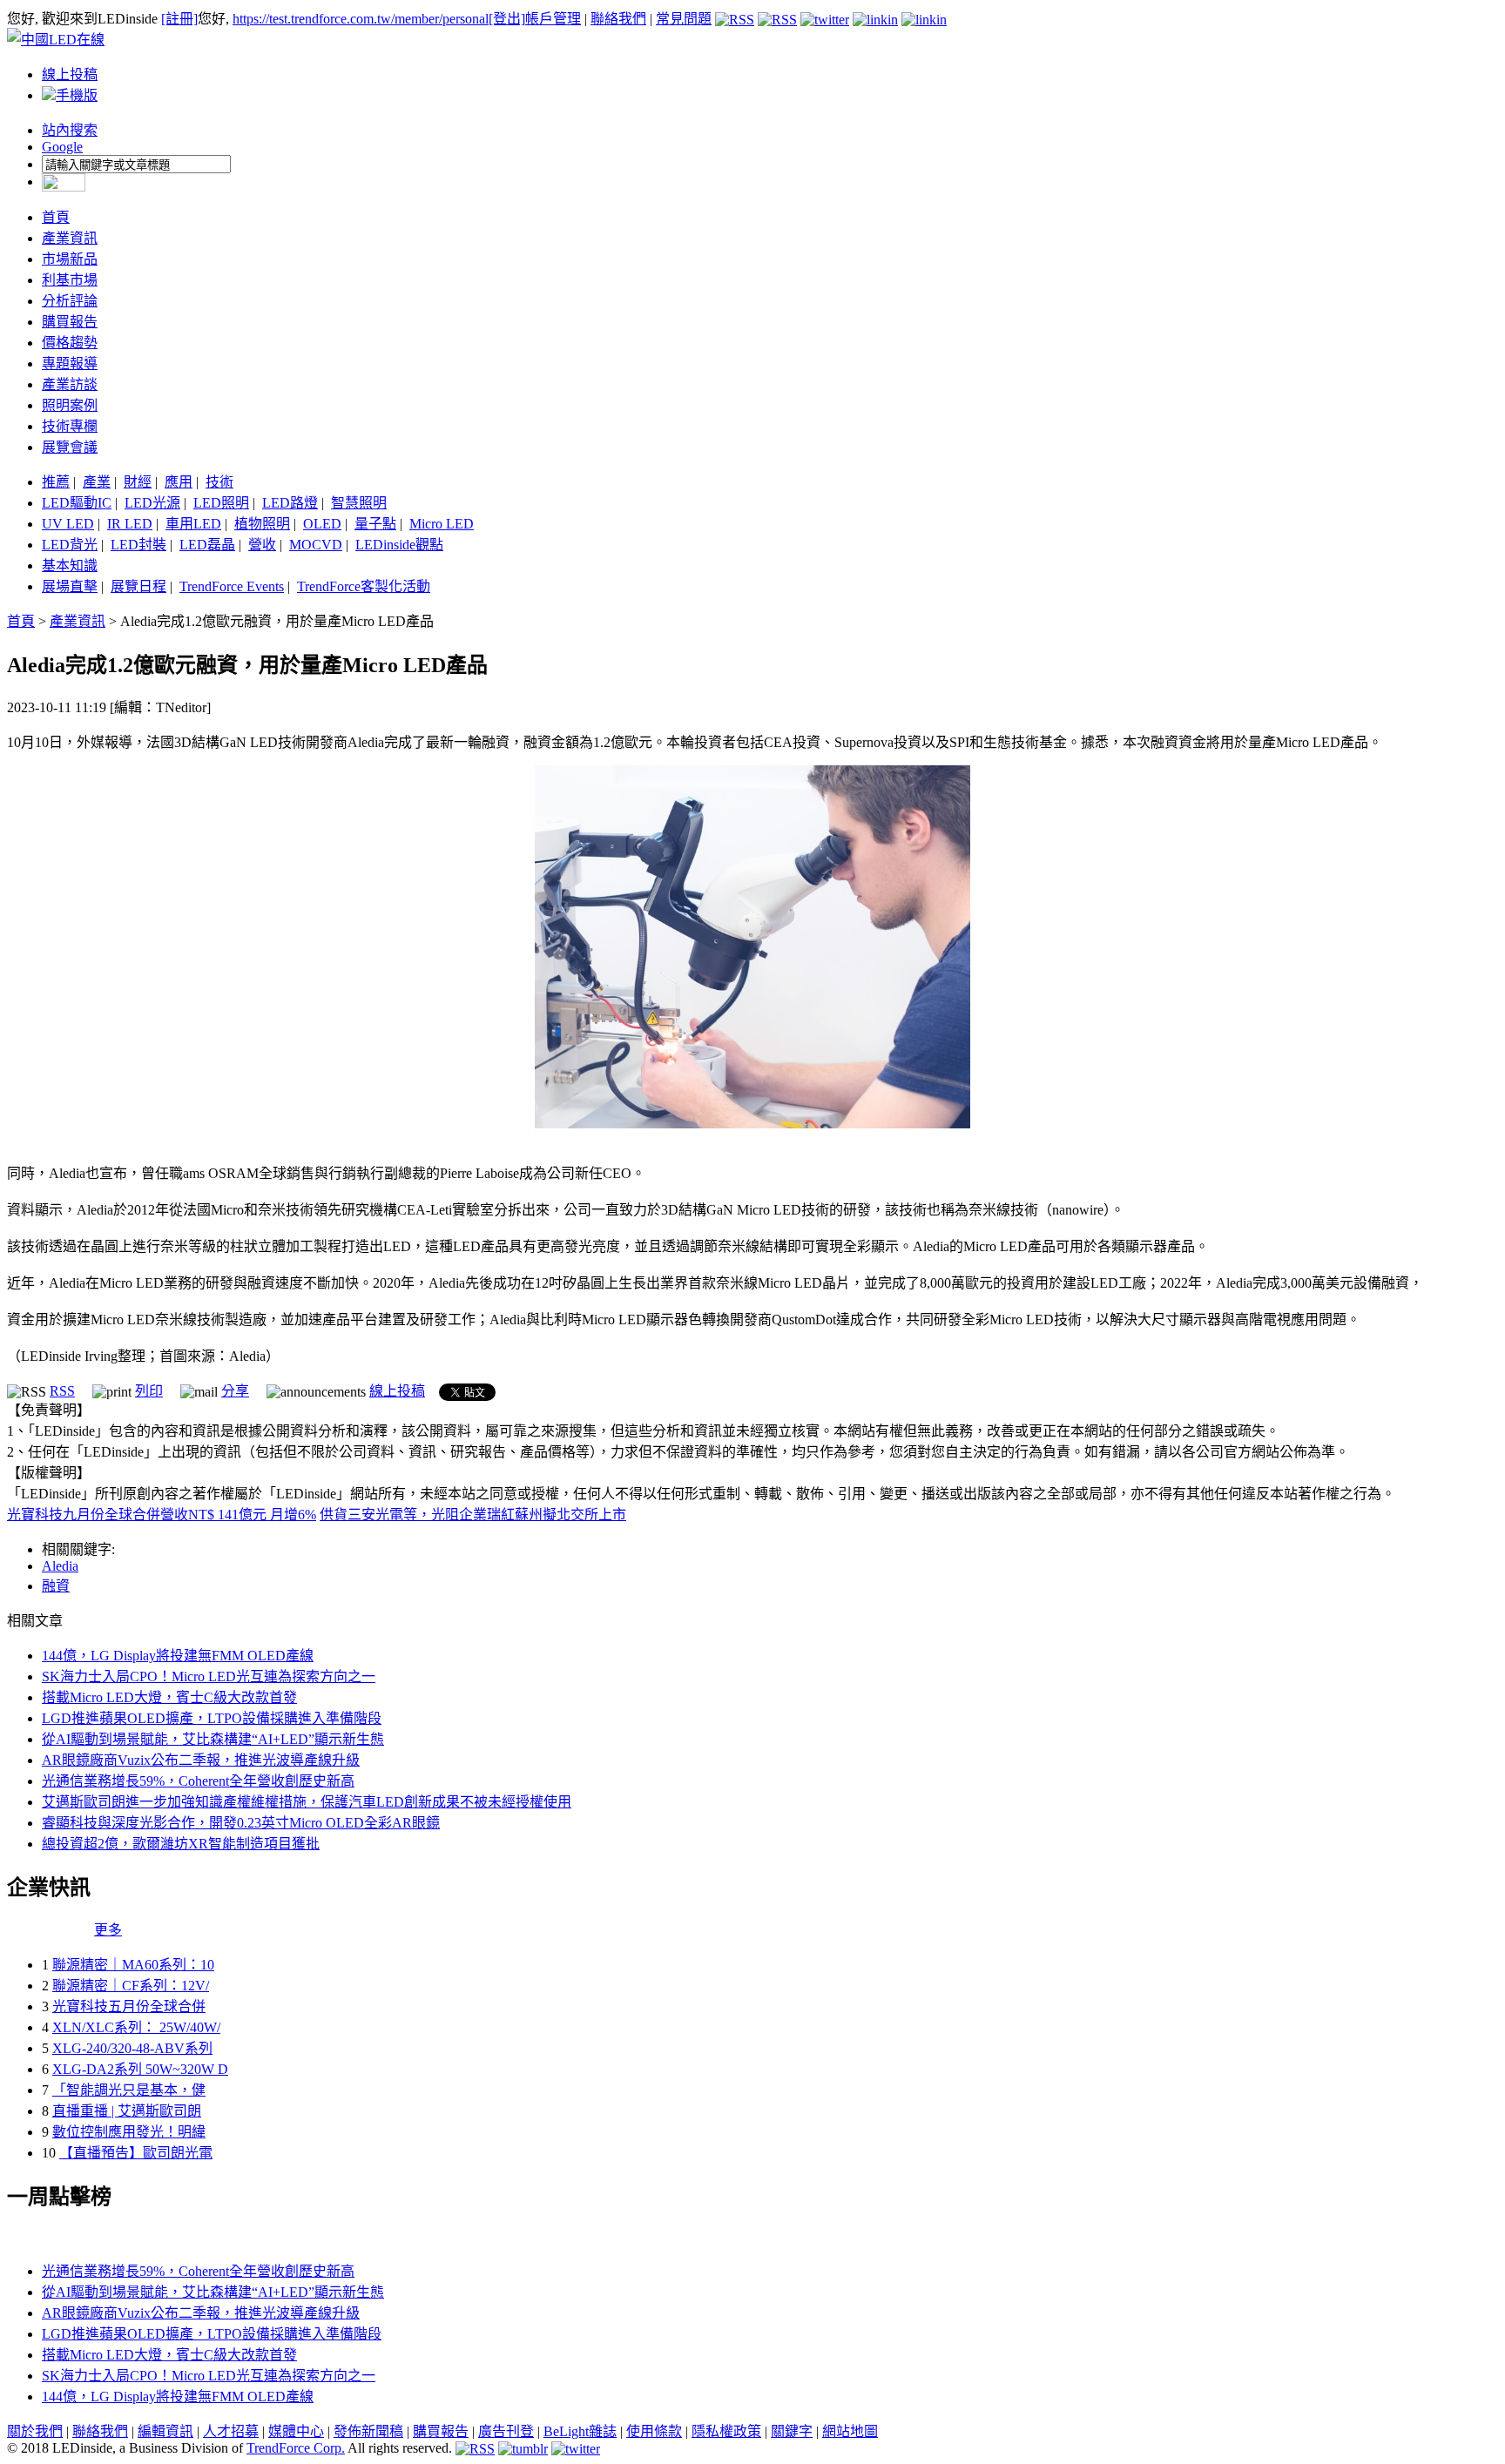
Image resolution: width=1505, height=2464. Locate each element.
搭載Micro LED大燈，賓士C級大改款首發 (169, 1697)
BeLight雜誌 (580, 2431)
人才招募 (231, 2431)
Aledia (60, 1566)
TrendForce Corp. (296, 2448)
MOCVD (316, 545)
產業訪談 (70, 384)
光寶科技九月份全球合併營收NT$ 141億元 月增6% (162, 1515)
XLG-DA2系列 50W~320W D (140, 2069)
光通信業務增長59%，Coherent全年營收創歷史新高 (198, 1781)
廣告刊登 (506, 2431)
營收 (262, 545)
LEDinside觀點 (399, 545)
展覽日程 (138, 586)
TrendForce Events (232, 586)
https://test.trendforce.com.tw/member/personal (361, 19)
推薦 (56, 482)
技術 (219, 482)
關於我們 (35, 2431)
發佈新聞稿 (368, 2431)
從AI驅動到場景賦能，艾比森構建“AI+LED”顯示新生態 (213, 1739)
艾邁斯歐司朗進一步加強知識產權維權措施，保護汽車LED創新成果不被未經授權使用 (307, 1802)
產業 (97, 482)
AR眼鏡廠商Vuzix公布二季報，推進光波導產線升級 (201, 1760)
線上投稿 (70, 74)
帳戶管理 (553, 19)
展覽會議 (70, 447)
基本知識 (70, 566)
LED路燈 (290, 503)
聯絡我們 (618, 19)
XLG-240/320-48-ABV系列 (132, 2048)
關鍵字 (792, 2431)
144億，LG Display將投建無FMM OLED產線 (178, 1656)
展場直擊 (70, 586)
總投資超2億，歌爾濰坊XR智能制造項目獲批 (181, 1844)
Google (62, 147)
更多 (108, 1930)
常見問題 (684, 19)
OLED (322, 524)
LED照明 (221, 503)
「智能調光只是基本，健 (129, 2090)
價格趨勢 (70, 343)
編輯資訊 (165, 2431)
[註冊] (179, 19)
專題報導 (70, 364)
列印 (149, 1391)
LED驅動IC (77, 503)
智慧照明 (359, 503)
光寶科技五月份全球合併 (129, 2006)
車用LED (193, 524)
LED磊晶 (207, 545)
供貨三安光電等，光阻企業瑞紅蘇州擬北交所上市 (473, 1515)
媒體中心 (296, 2431)
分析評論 (70, 301)
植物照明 (262, 524)
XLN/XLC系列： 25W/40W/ (136, 2027)
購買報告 (70, 322)
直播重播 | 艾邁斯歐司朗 (127, 2111)
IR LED (130, 524)
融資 (56, 1586)
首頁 (56, 217)
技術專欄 (70, 426)
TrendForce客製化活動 (364, 586)
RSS (62, 1391)
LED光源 (152, 503)
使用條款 (654, 2431)
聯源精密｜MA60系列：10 (133, 1965)
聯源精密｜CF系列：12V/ (131, 1986)
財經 (138, 482)
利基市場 (70, 280)
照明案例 (70, 405)
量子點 (375, 524)
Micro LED (442, 524)
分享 (235, 1391)
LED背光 (70, 545)
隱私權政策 (726, 2431)
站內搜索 (70, 130)
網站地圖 (850, 2431)
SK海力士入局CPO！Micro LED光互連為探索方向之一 (209, 1676)
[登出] (507, 19)
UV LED (68, 524)
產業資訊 (70, 238)
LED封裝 (138, 545)
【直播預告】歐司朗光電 (136, 2153)
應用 (179, 482)
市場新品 (70, 259)
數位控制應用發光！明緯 (129, 2132)
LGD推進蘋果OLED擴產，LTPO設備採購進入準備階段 (212, 1718)
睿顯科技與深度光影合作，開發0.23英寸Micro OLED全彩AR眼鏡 (241, 1823)
